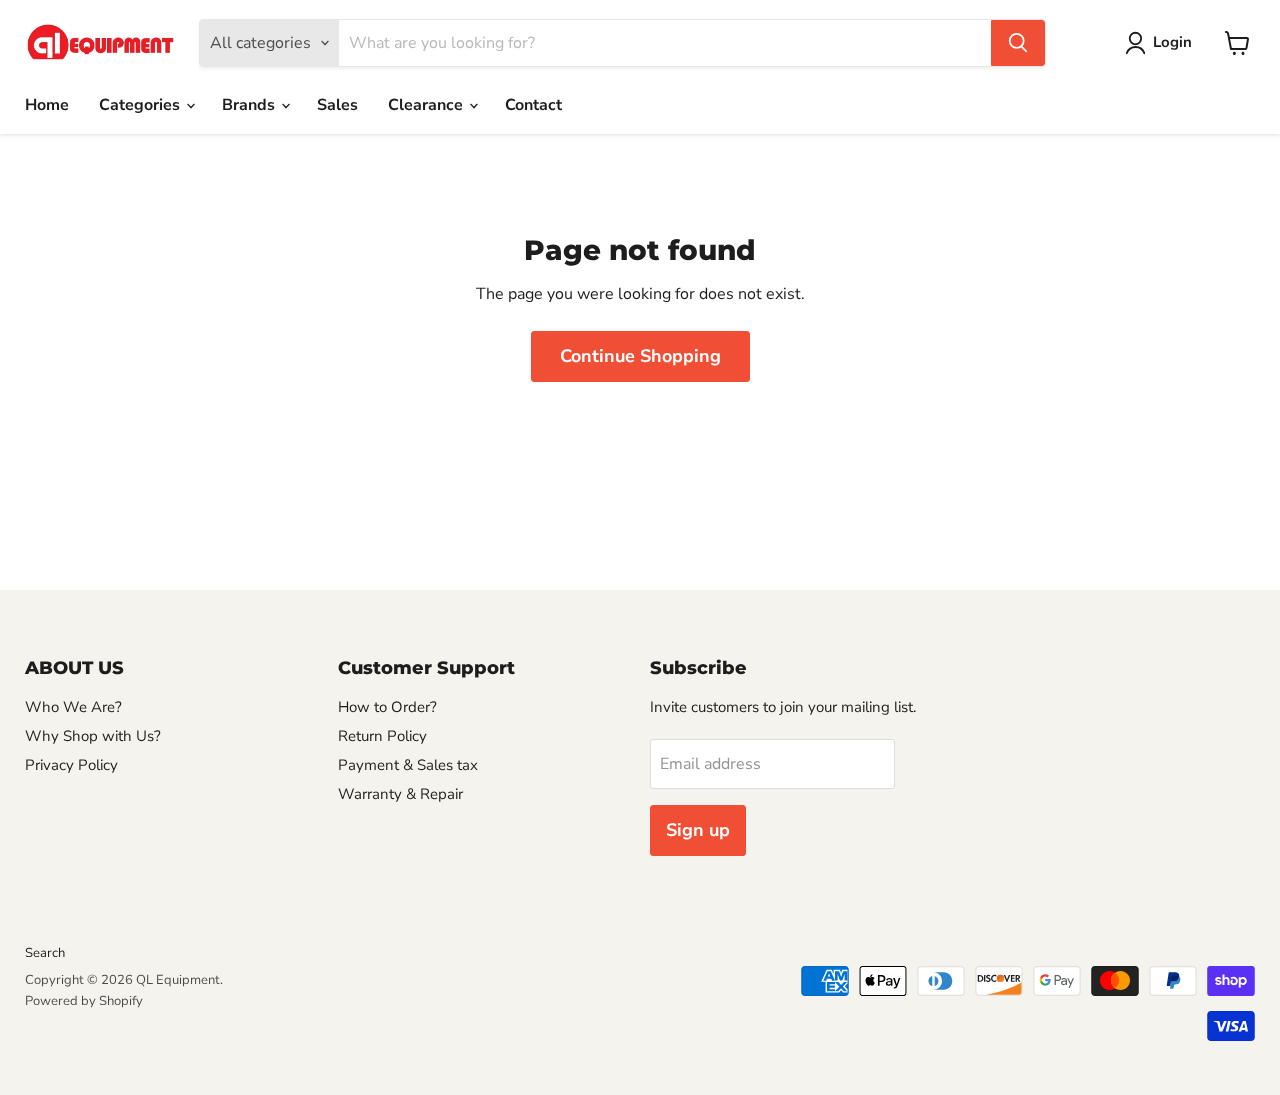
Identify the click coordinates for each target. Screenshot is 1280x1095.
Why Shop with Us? (93, 736)
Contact (533, 105)
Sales (337, 105)
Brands (250, 105)
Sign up (698, 830)
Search (45, 953)
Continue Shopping (640, 356)
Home (47, 105)
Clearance (427, 105)
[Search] (1018, 43)
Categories (141, 105)
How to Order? (387, 707)
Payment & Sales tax (408, 765)
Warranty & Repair (400, 794)
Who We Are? (73, 707)
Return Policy (382, 736)
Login (1172, 42)
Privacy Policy (71, 765)
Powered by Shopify (84, 1001)
